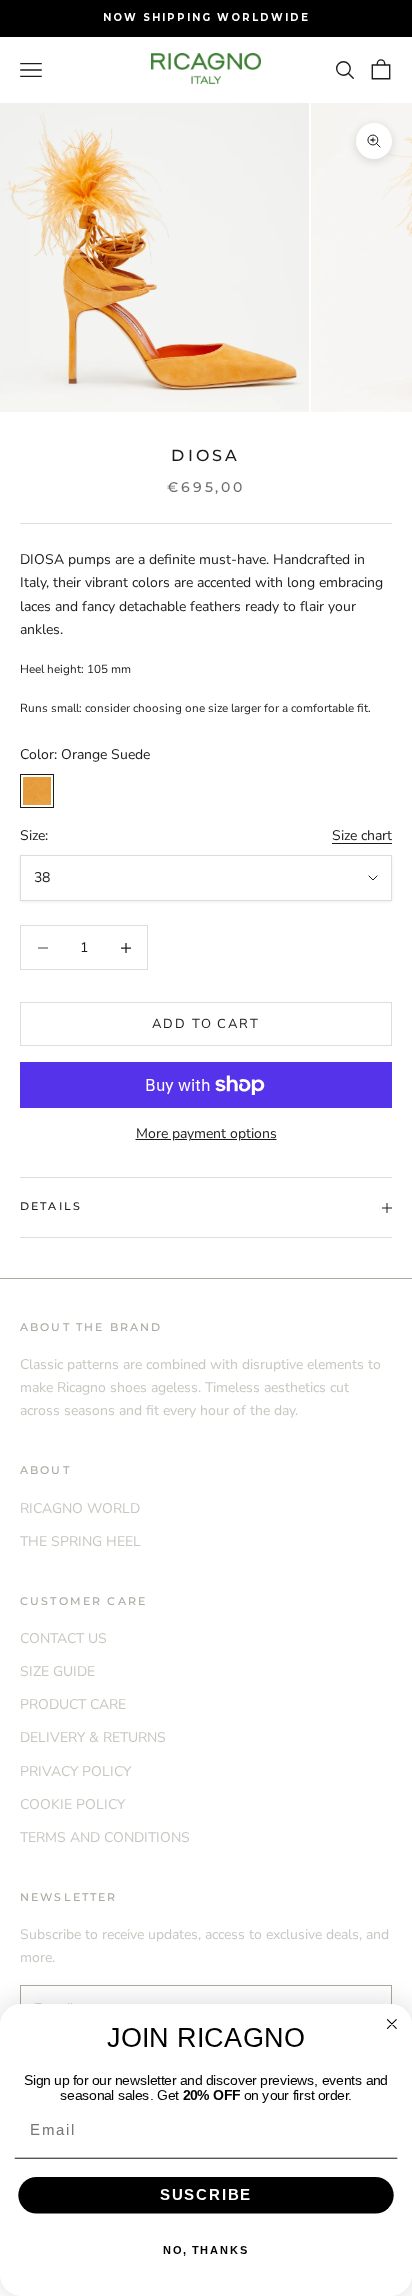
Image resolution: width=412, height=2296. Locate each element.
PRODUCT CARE (73, 1704)
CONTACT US (63, 1638)
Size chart (362, 835)
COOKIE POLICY (72, 1804)
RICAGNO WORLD (80, 1508)
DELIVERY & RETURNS (93, 1737)
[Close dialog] (392, 2024)
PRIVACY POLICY (75, 1771)
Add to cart (206, 1024)
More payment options (206, 1133)
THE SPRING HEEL (80, 1541)
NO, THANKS (206, 2250)
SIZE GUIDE (57, 1671)
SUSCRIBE (206, 2195)
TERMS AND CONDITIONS (105, 1837)
